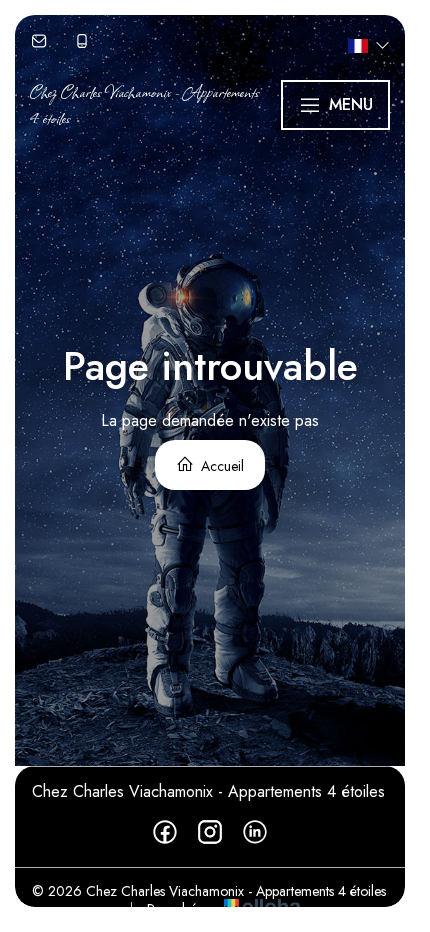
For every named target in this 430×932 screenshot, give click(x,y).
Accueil (220, 466)
